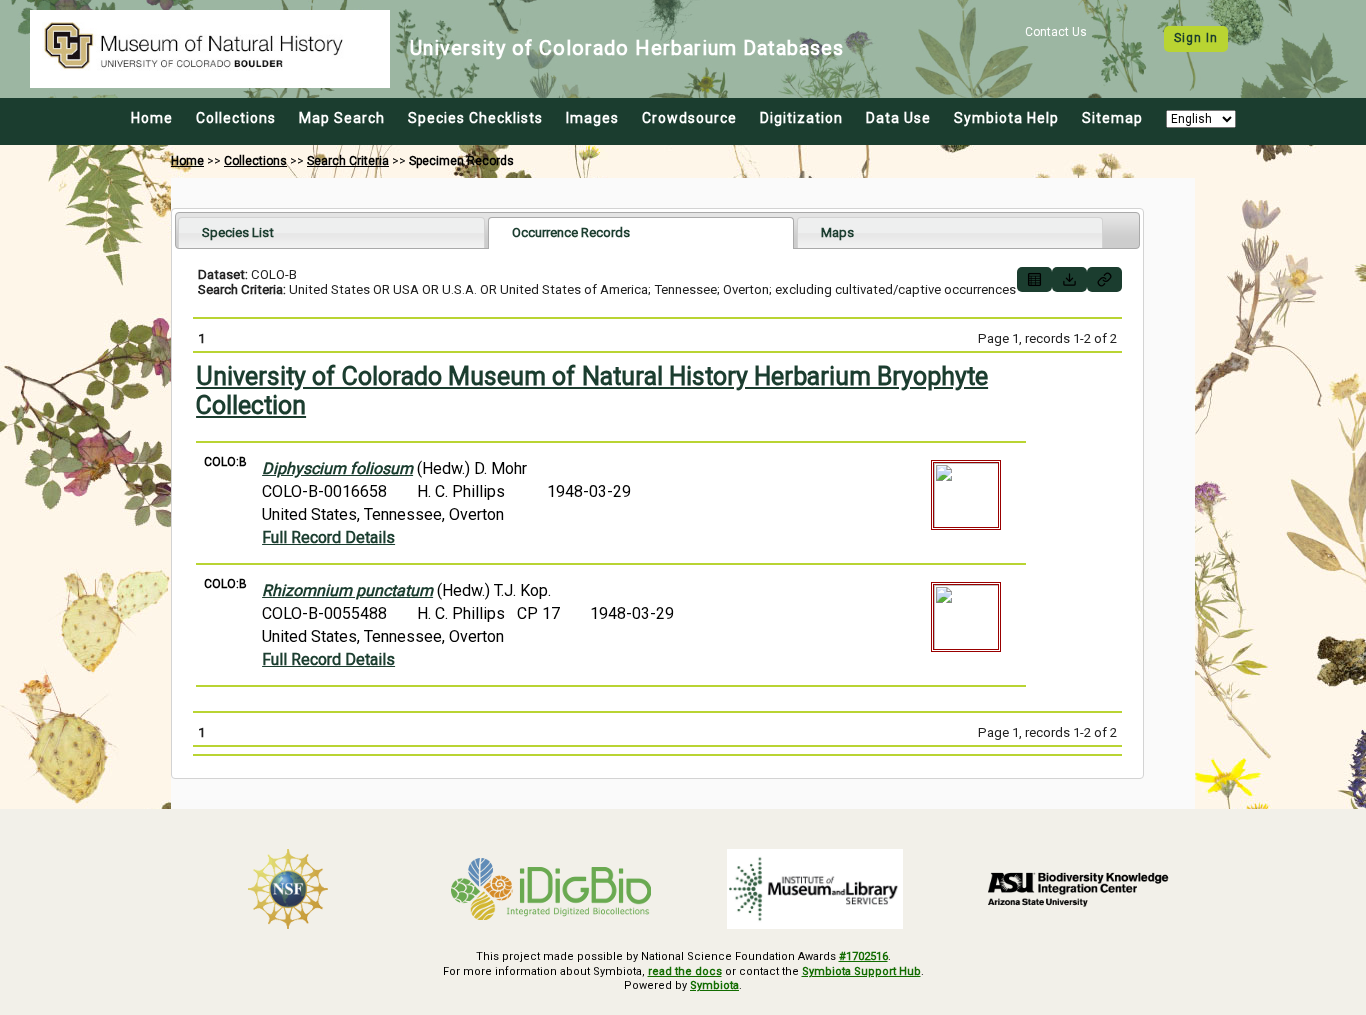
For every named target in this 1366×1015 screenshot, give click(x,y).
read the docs (685, 971)
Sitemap (1112, 118)
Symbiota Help (1006, 118)
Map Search (342, 118)
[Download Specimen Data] (1069, 279)
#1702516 (863, 956)
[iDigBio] (552, 889)
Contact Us (1056, 32)
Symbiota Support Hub (861, 971)
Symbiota (714, 985)
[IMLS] (815, 889)
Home (152, 118)
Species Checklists (475, 118)
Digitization (801, 118)
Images (592, 118)
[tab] (331, 232)
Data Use (898, 118)
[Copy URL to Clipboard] (1104, 279)
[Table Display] (1034, 279)
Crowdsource (689, 118)
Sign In (1196, 38)
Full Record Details (328, 537)
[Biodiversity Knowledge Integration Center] (1079, 889)
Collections (236, 118)
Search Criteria (348, 161)
